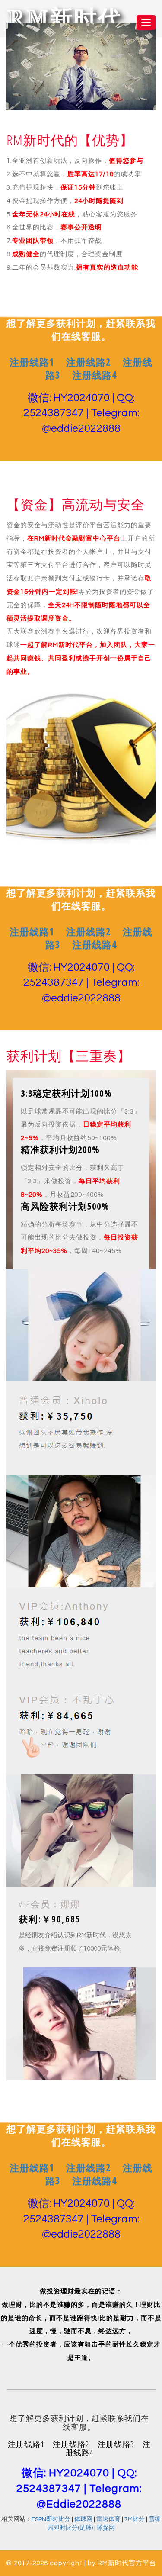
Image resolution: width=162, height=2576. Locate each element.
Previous (10, 61)
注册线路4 (94, 520)
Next (152, 61)
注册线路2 (88, 507)
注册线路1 (32, 507)
